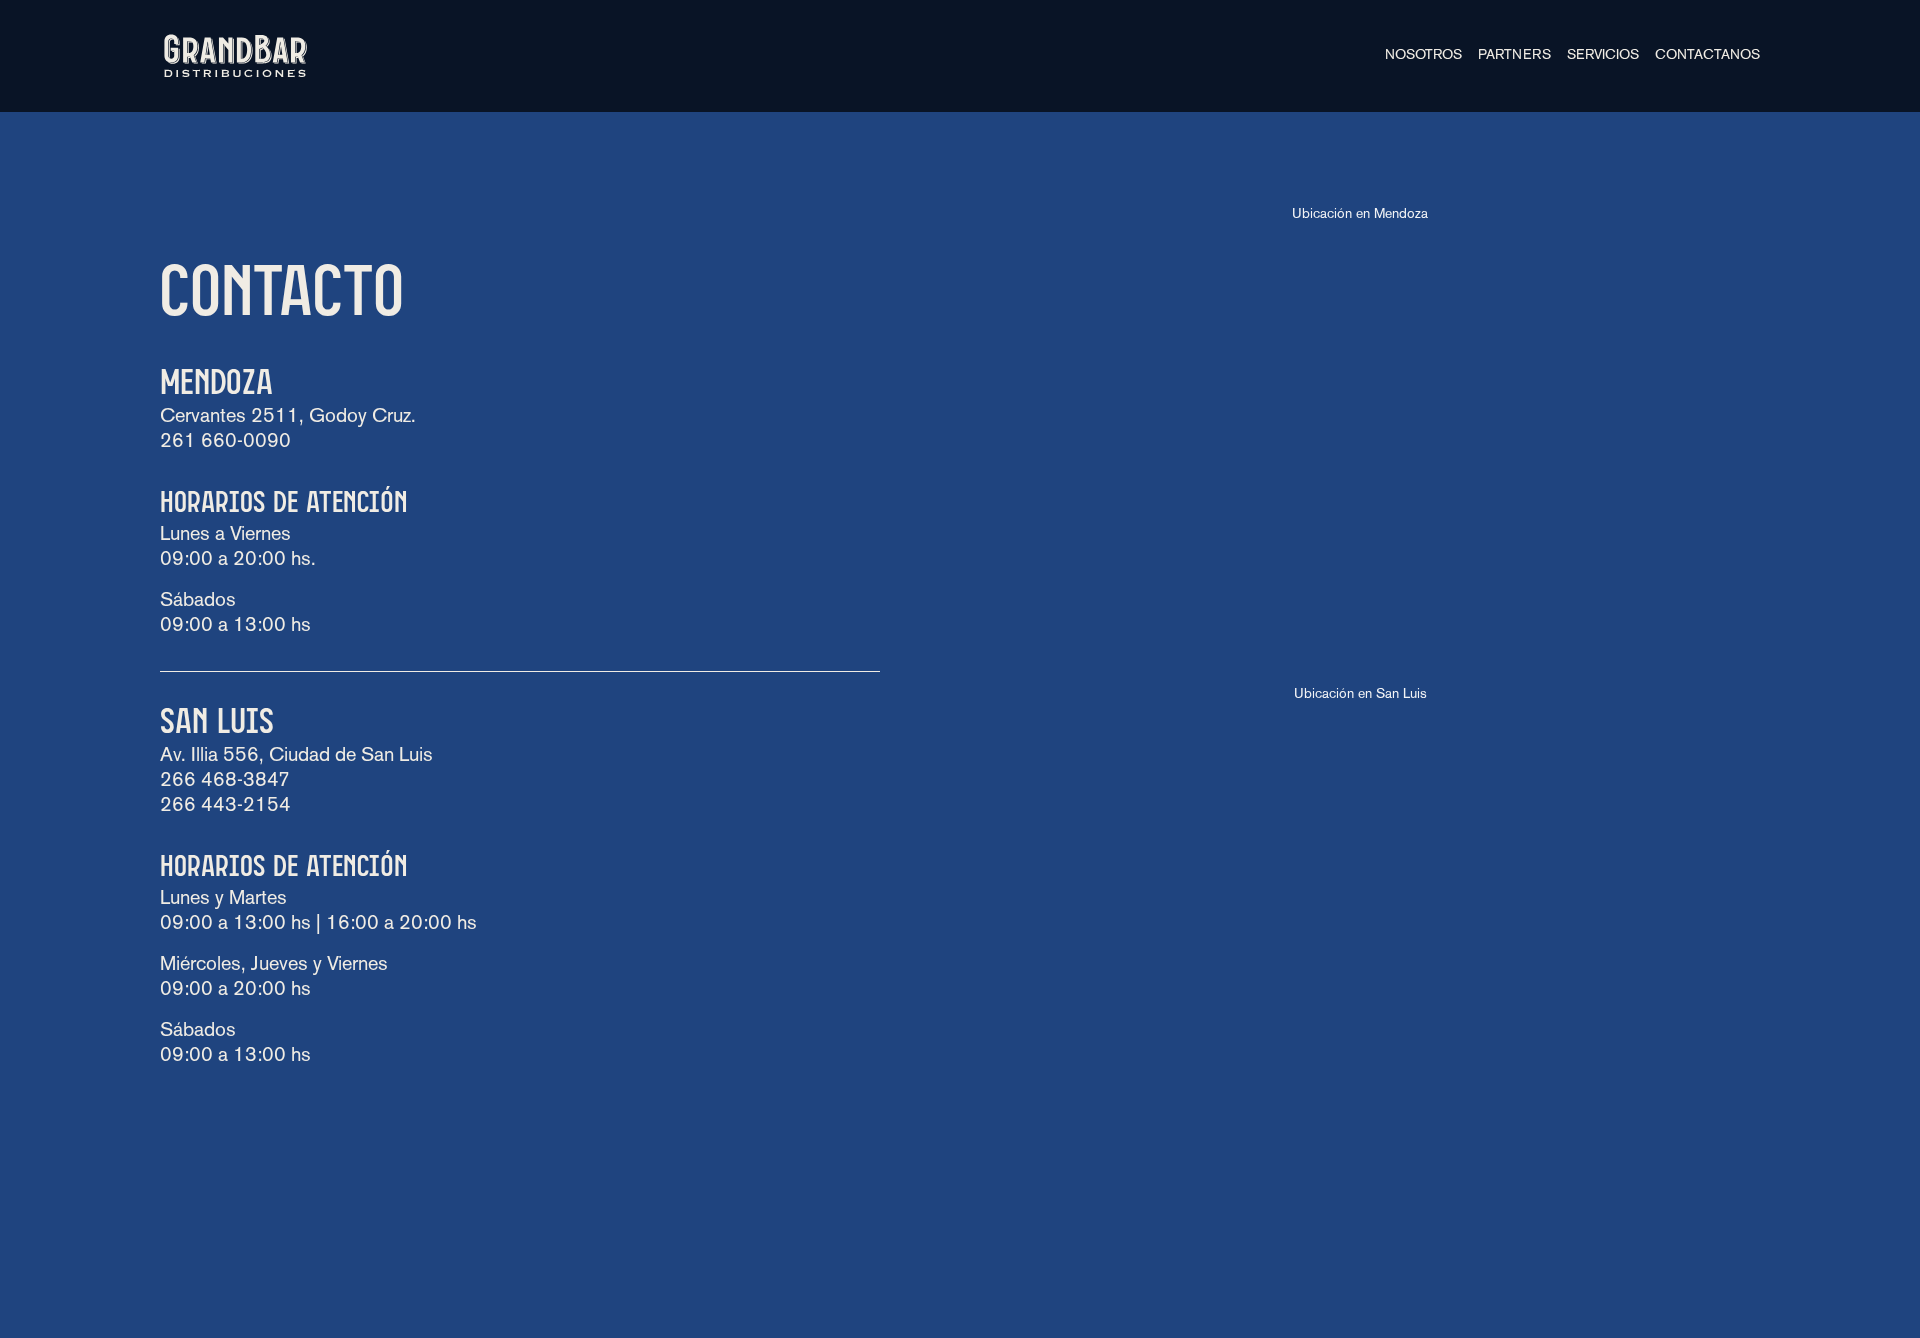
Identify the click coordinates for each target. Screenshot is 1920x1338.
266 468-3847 (225, 781)
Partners (1514, 55)
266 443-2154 (225, 806)
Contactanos (1707, 55)
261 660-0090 (225, 442)
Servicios (1603, 55)
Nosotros (1423, 55)
